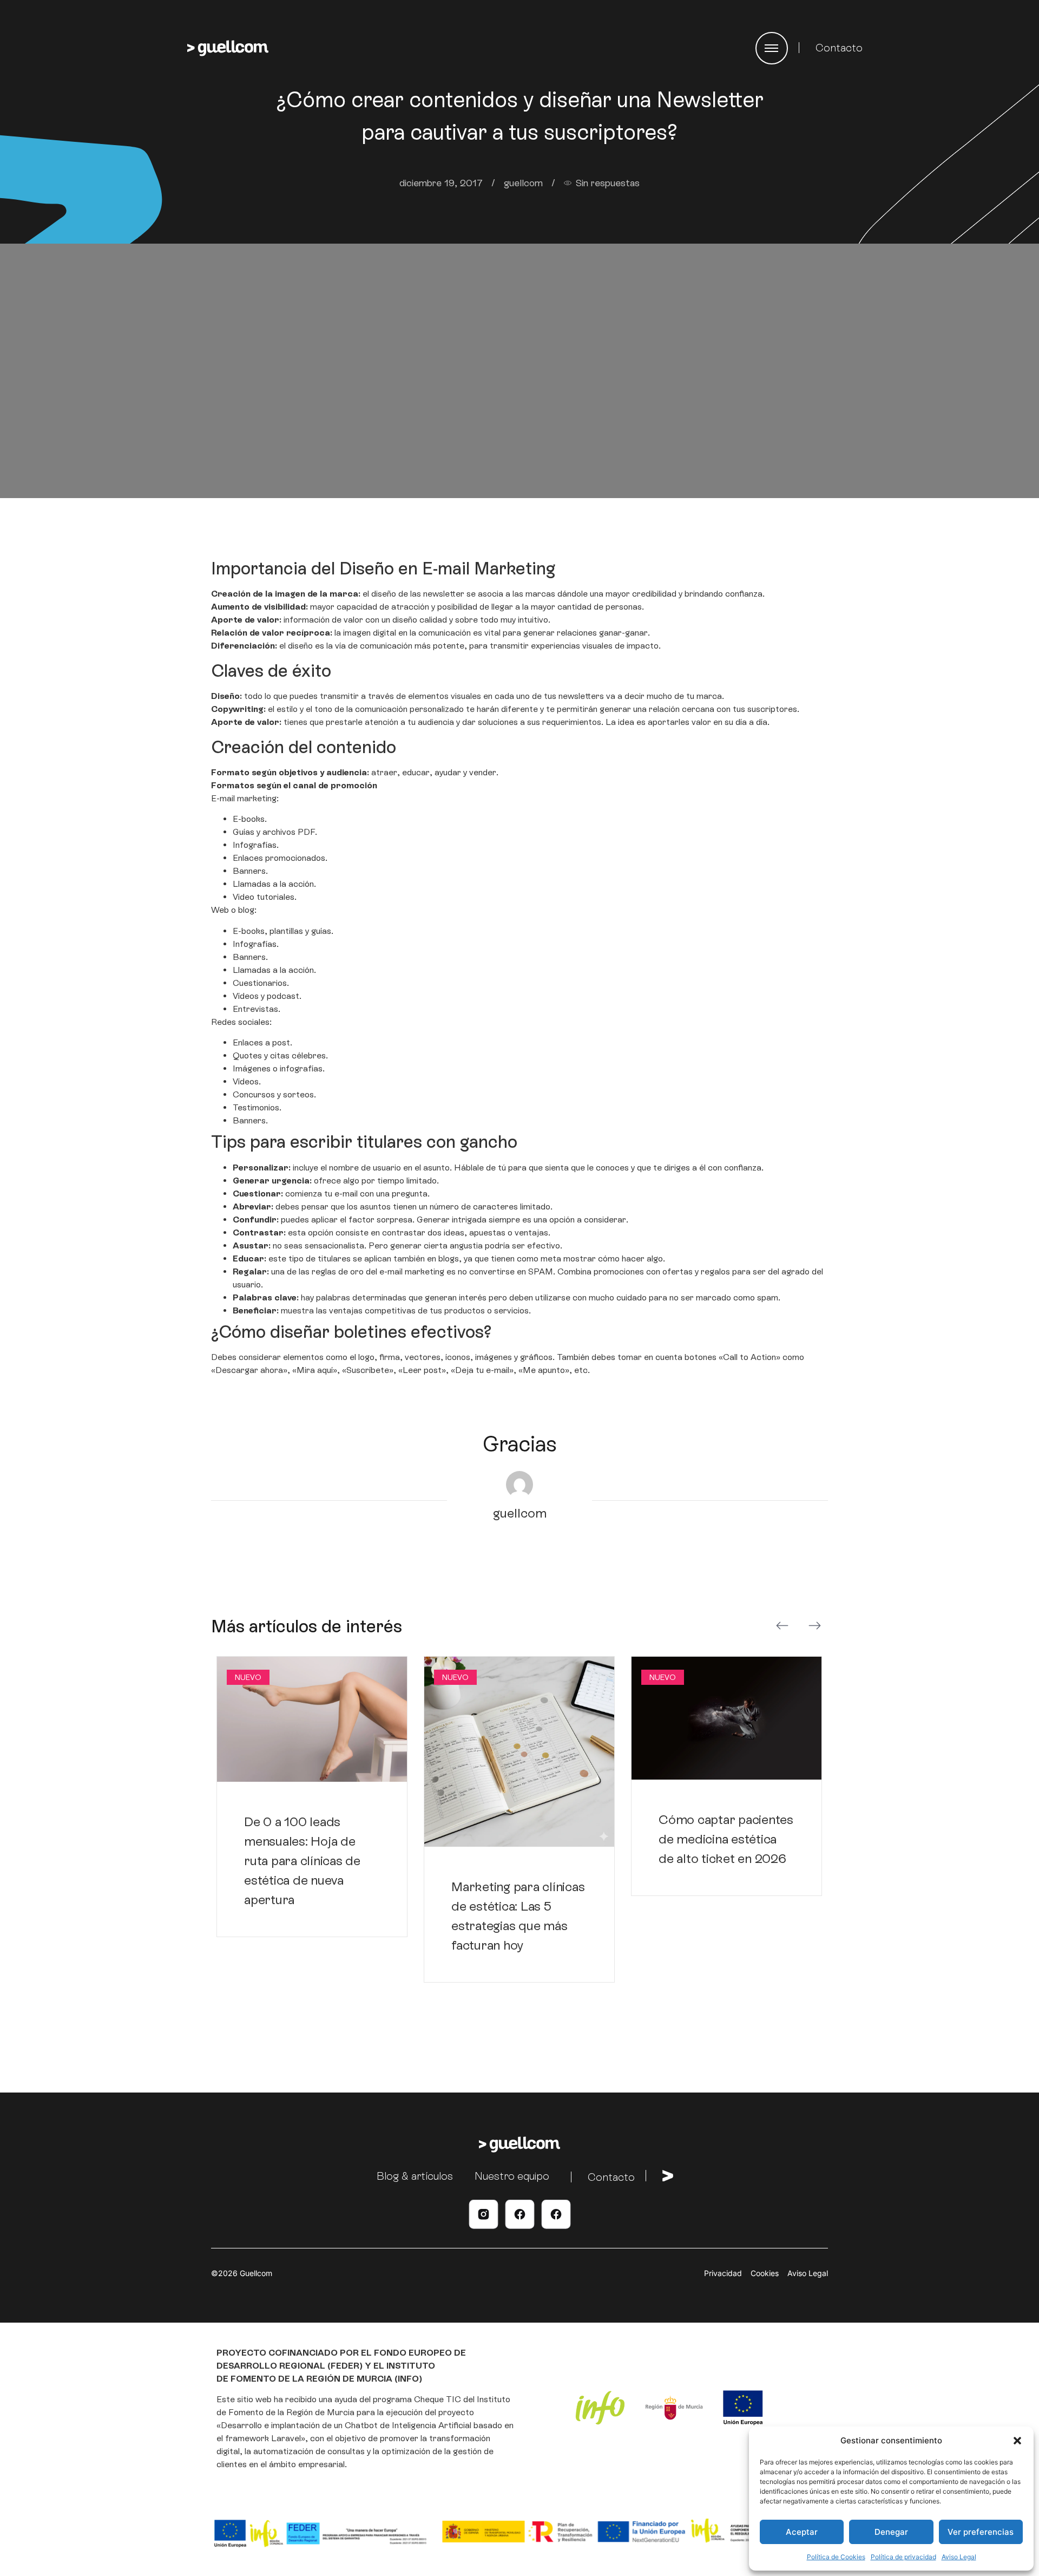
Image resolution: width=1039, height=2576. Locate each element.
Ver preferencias (981, 2532)
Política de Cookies (836, 2557)
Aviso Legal (959, 2557)
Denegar (891, 2532)
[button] (1017, 2441)
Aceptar (802, 2532)
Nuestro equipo (512, 2176)
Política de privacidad (903, 2557)
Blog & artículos (415, 2176)
